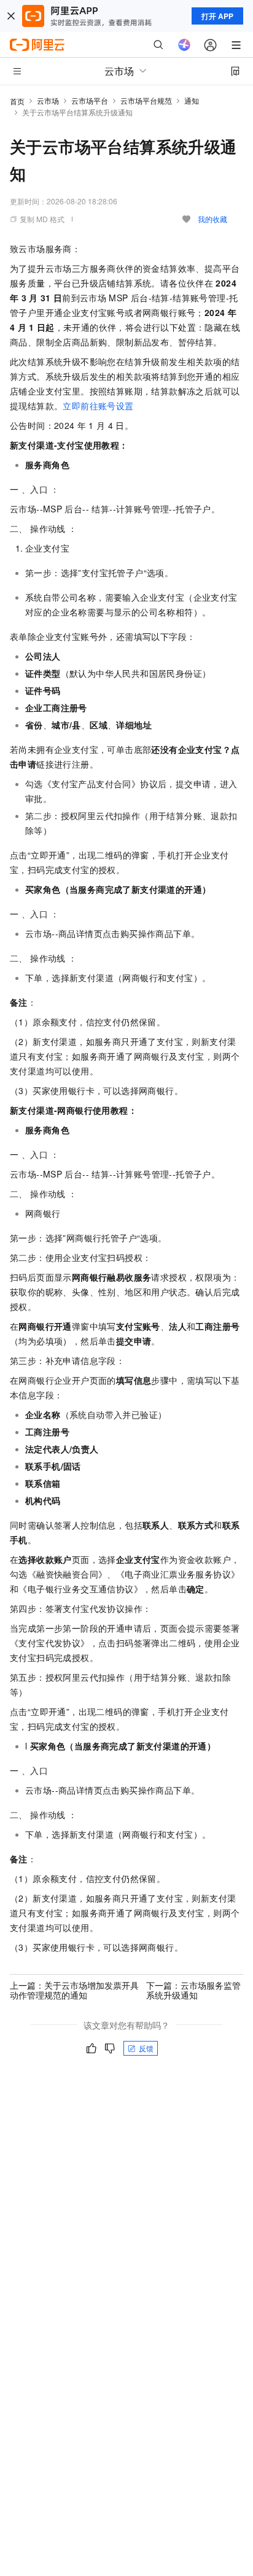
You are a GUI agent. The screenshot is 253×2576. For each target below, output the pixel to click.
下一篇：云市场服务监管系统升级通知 (193, 1990)
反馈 (146, 2048)
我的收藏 (212, 219)
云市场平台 (90, 100)
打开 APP (217, 16)
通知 (192, 100)
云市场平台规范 (146, 100)
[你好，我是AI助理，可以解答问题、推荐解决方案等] (184, 45)
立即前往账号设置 (98, 406)
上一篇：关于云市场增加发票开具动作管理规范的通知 (74, 1990)
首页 (17, 101)
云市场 (48, 100)
